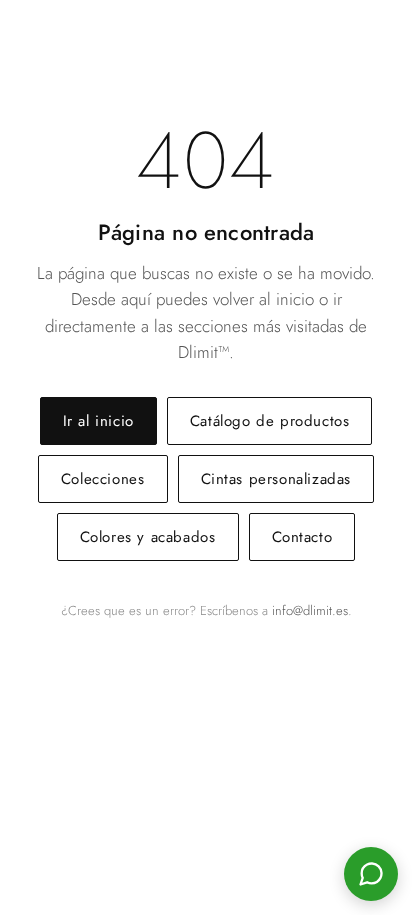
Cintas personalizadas (276, 479)
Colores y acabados (148, 537)
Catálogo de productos (270, 421)
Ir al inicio (98, 421)
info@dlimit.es (310, 610)
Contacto (302, 537)
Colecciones (103, 479)
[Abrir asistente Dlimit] (371, 874)
